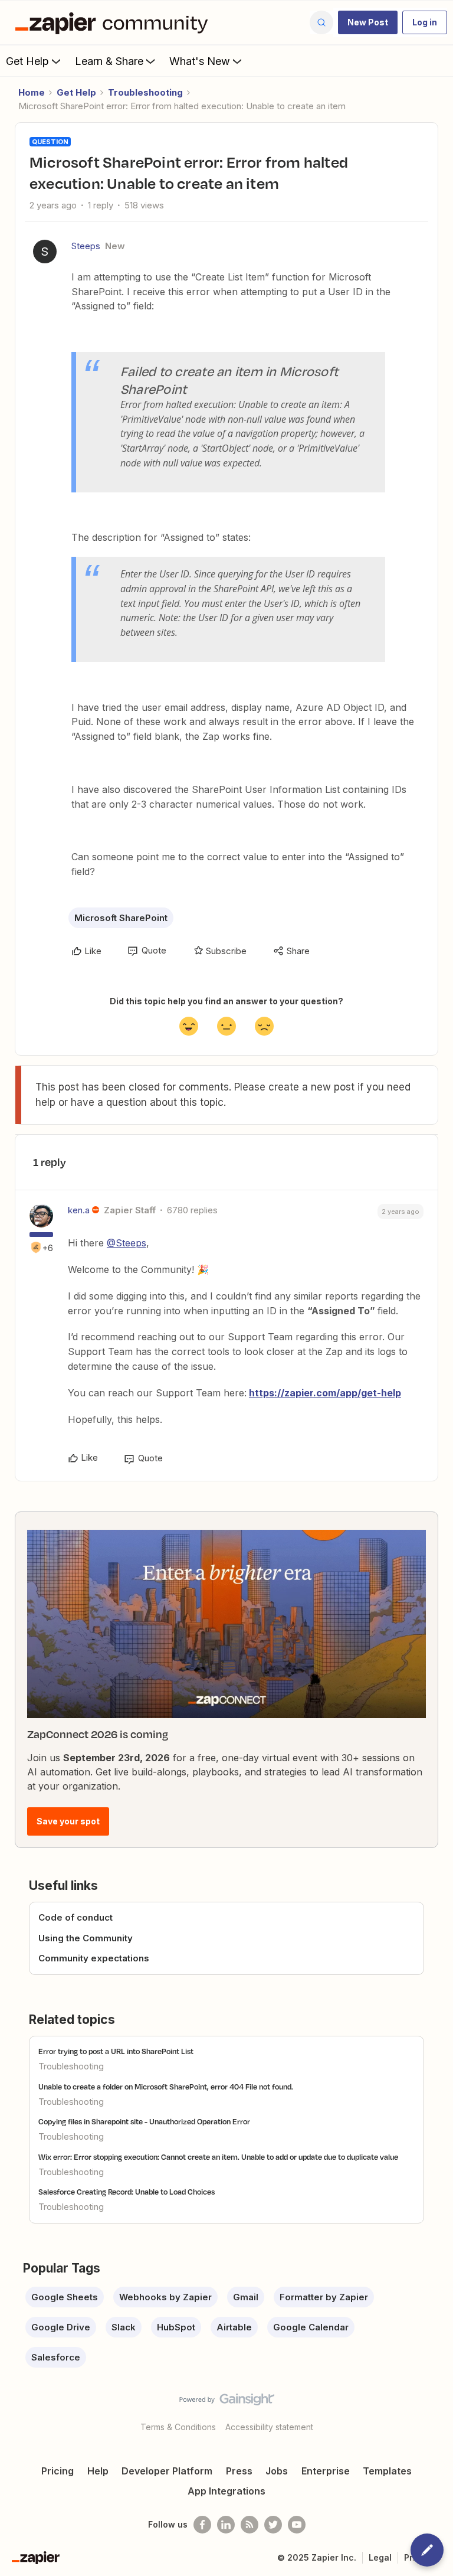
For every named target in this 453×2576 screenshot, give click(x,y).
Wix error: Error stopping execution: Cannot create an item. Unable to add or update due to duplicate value (218, 2157)
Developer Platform (167, 2471)
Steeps (86, 246)
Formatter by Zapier (324, 2297)
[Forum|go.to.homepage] (114, 22)
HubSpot (176, 2327)
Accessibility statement (269, 2427)
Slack (124, 2327)
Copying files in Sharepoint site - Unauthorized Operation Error (144, 2121)
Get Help (27, 61)
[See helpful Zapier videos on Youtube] (297, 2525)
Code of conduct (75, 1917)
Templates (387, 2471)
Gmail (246, 2297)
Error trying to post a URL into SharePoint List (116, 2051)
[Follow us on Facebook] (202, 2525)
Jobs (277, 2471)
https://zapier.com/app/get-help (325, 1393)
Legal (380, 2557)
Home (32, 92)
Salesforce (56, 2357)
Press (239, 2471)
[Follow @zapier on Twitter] (273, 2525)
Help (98, 2471)
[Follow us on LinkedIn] (226, 2525)
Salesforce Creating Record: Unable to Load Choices (127, 2192)
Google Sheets (65, 2297)
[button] (368, 22)
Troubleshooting (145, 92)
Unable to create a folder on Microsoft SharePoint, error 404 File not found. (166, 2087)
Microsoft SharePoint (121, 918)
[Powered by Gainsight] (227, 2402)
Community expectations (94, 1958)
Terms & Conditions (178, 2427)
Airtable (234, 2327)
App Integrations (226, 2491)
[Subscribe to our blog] (250, 2525)
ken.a (79, 1210)
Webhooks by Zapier (165, 2297)
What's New (200, 61)
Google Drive (61, 2327)
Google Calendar (311, 2327)
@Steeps (127, 1243)
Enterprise (326, 2471)
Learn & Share (109, 61)
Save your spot (68, 1821)
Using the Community (86, 1938)
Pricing (58, 2471)
